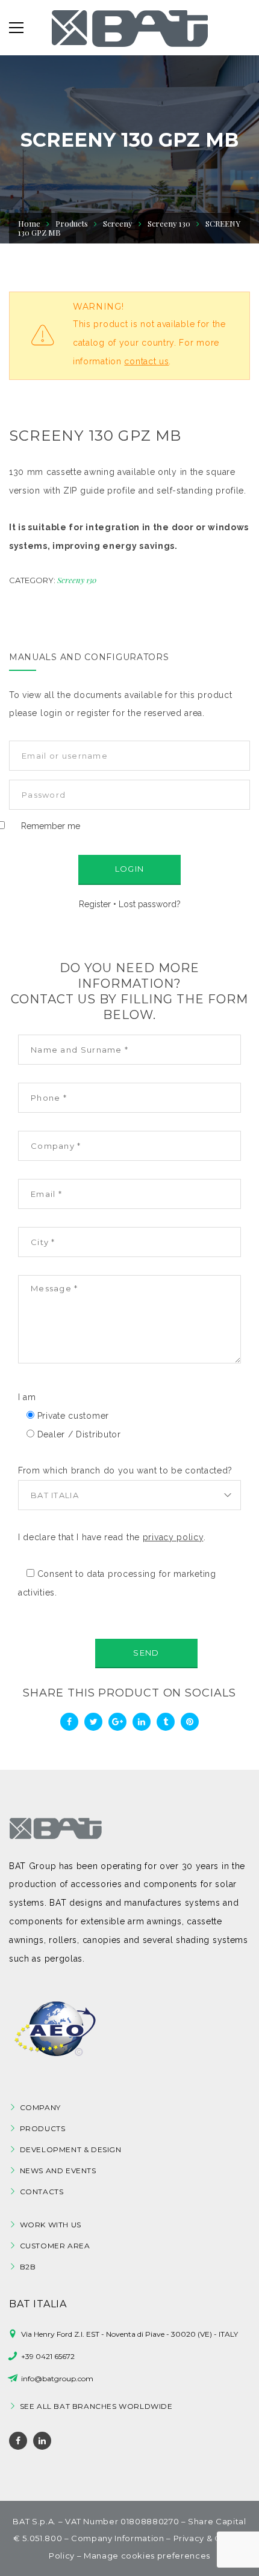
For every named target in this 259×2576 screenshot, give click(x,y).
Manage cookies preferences (147, 2556)
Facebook (18, 2441)
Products (43, 2128)
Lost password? (150, 904)
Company (40, 2107)
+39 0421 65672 (48, 2356)
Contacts (42, 2192)
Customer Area (55, 2246)
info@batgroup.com (57, 2379)
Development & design (71, 2149)
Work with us (51, 2225)
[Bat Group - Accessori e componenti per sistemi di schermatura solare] (130, 28)
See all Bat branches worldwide (96, 2406)
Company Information (117, 2538)
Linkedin (42, 2441)
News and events (58, 2171)
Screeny (118, 223)
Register (95, 904)
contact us (146, 361)
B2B (28, 2267)
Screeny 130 (77, 580)
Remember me (51, 826)
